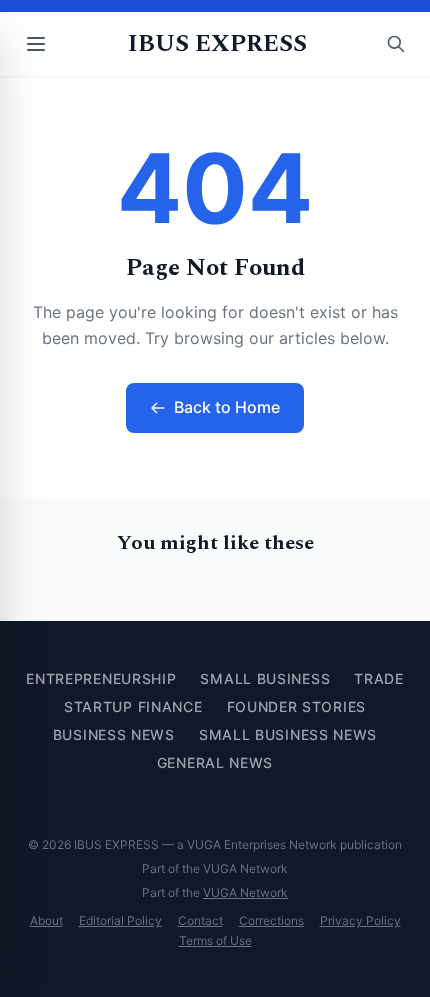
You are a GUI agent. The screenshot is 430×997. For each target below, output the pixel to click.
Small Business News (288, 734)
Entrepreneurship (101, 678)
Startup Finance (133, 706)
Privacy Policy (360, 920)
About (46, 920)
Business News (114, 734)
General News (215, 762)
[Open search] (396, 44)
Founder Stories (297, 706)
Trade (379, 678)
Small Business (265, 678)
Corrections (271, 920)
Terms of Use (215, 940)
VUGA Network (245, 892)
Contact (200, 920)
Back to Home (227, 407)
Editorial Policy (120, 920)
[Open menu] (36, 44)
